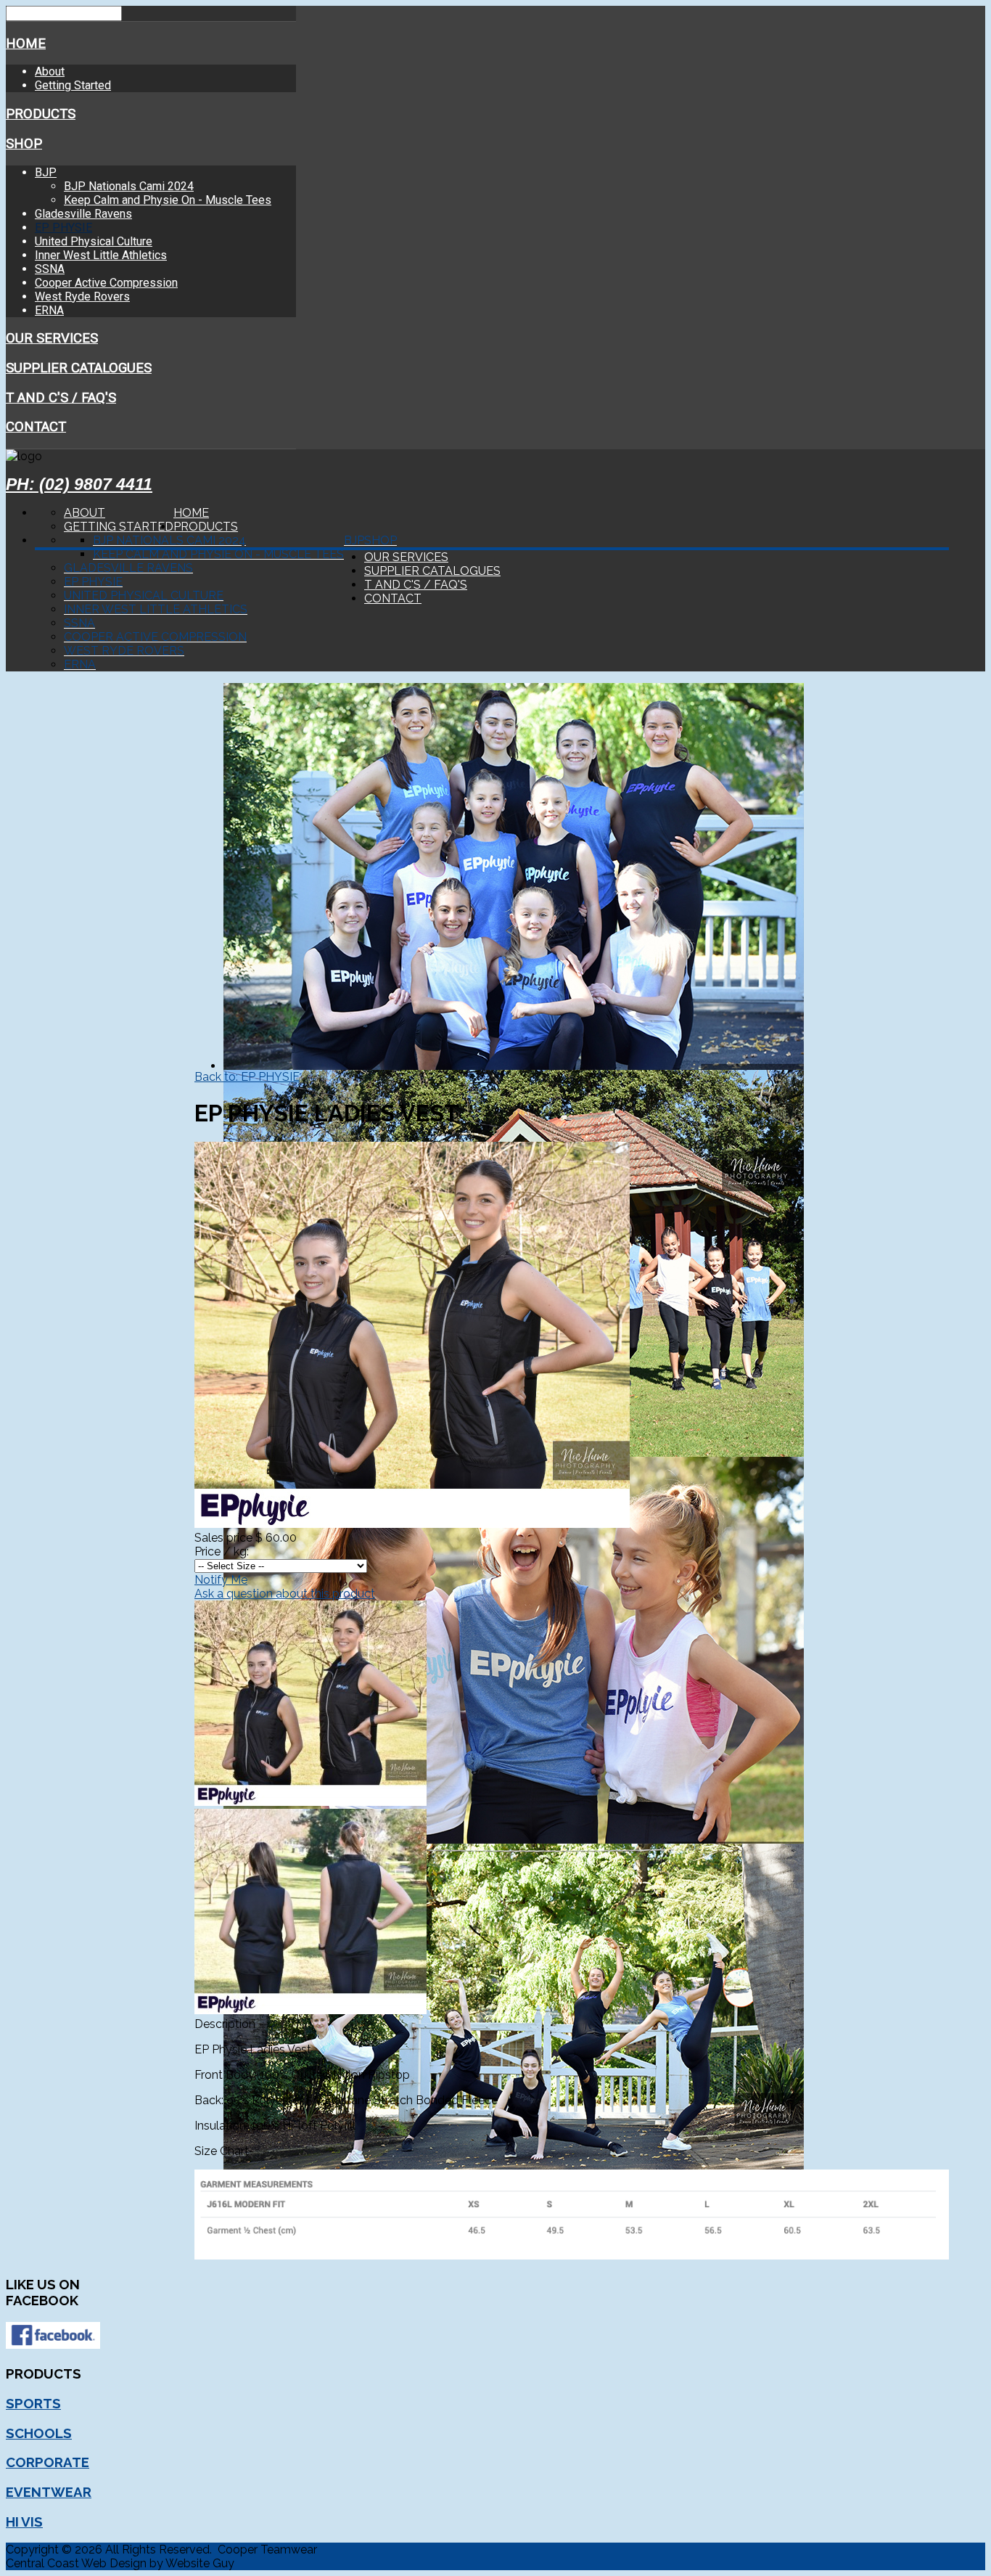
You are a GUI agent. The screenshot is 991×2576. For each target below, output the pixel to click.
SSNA (50, 269)
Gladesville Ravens (83, 214)
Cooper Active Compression (106, 283)
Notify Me (221, 1580)
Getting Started (73, 85)
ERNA (49, 310)
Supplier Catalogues (79, 368)
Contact (36, 427)
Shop (24, 144)
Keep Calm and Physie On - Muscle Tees (168, 200)
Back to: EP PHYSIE (247, 1077)
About (50, 71)
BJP (46, 172)
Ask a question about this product (285, 1594)
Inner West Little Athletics (101, 255)
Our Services (52, 338)
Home (26, 44)
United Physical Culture (94, 241)
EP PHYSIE (63, 228)
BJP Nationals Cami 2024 (129, 186)
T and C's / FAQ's (61, 398)
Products (41, 114)
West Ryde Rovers (82, 297)
